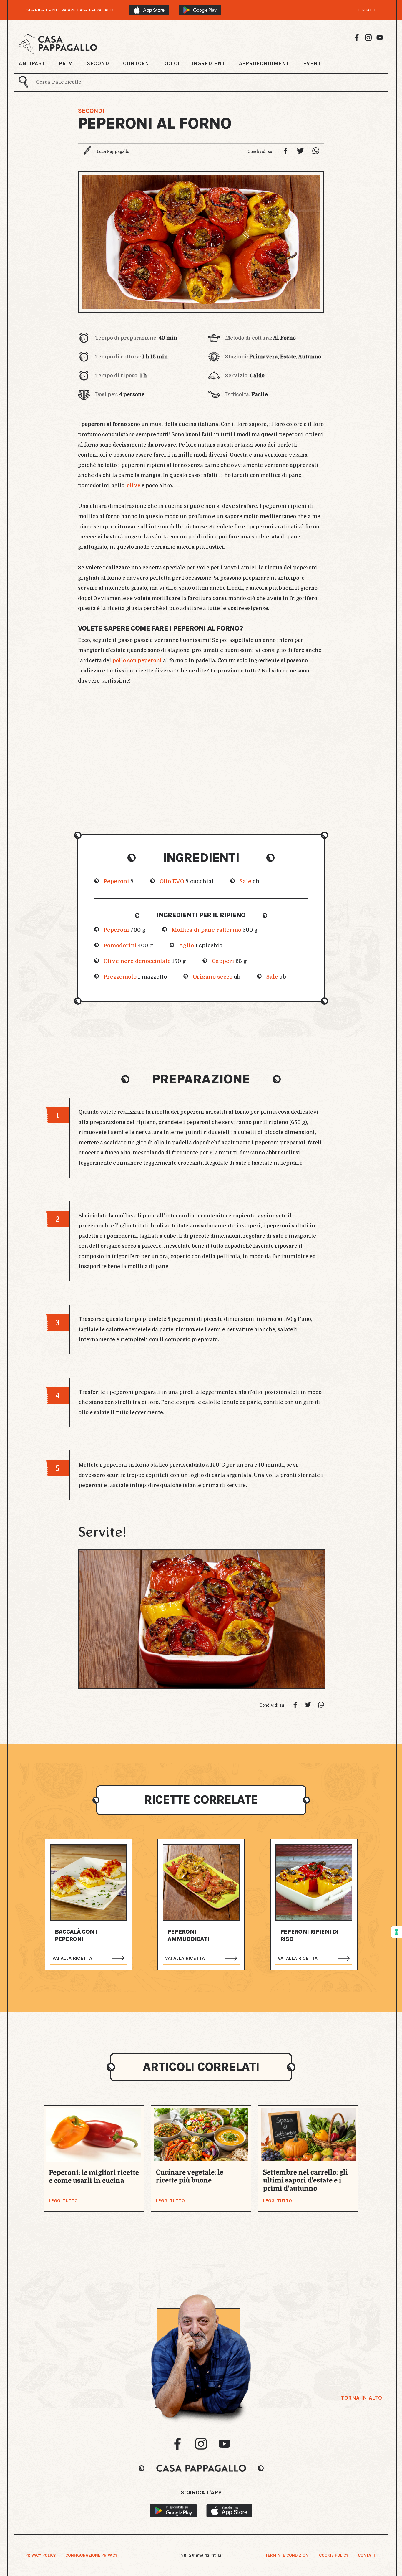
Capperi (223, 961)
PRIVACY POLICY (41, 2555)
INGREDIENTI (209, 63)
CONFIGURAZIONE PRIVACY (91, 2555)
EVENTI (313, 63)
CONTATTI (366, 10)
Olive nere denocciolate (137, 961)
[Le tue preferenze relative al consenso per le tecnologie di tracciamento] (396, 1932)
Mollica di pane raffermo (206, 930)
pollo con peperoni (137, 660)
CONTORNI (137, 63)
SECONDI (99, 63)
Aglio (186, 945)
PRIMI (67, 63)
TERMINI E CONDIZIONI (288, 2555)
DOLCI (171, 63)
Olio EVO (172, 881)
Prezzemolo (120, 977)
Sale (245, 881)
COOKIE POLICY (334, 2555)
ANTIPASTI (33, 63)
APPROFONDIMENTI (265, 63)
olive (134, 485)
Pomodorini (120, 945)
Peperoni (116, 881)
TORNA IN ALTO (362, 2398)
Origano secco (213, 977)
